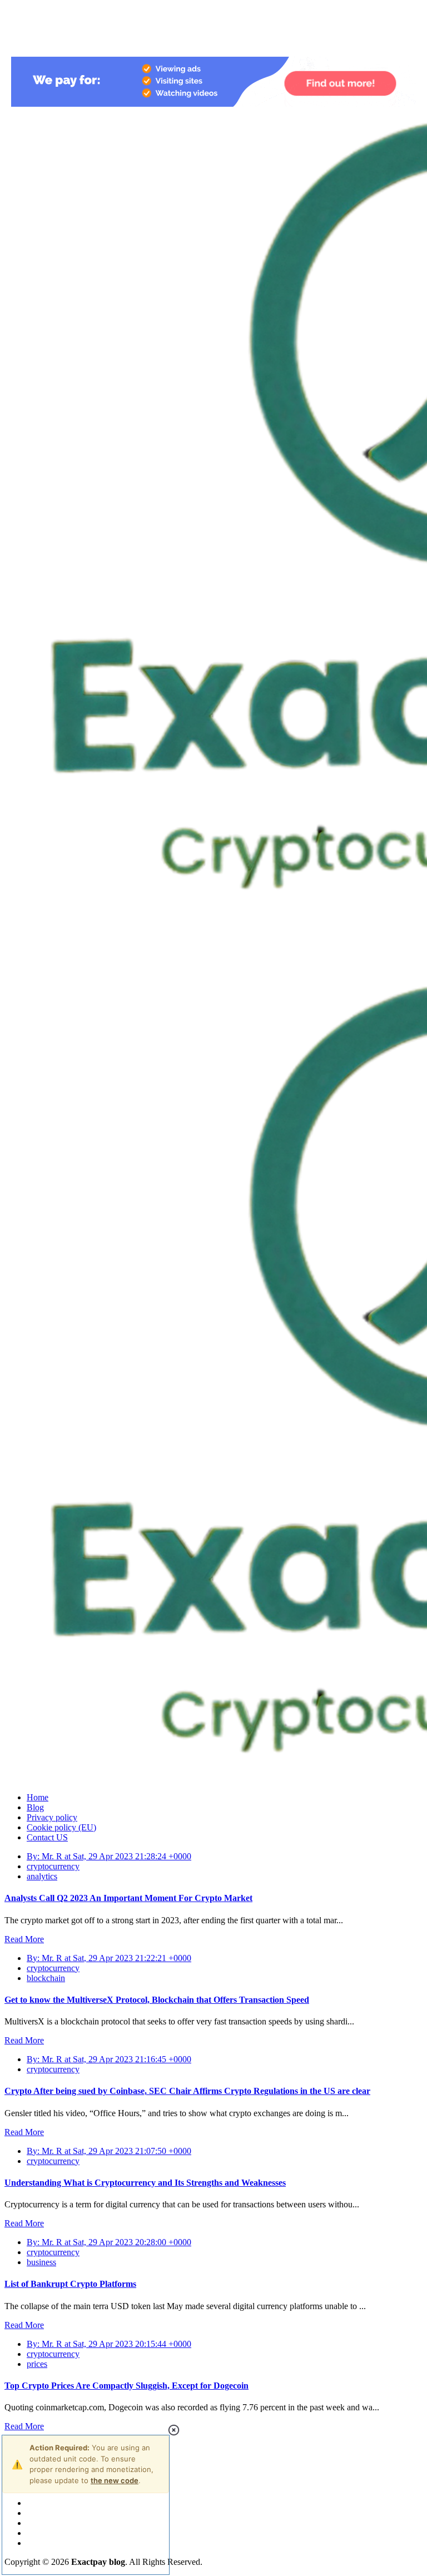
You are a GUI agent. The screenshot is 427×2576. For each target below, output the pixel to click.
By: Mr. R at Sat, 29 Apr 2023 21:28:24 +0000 (109, 1856)
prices (37, 2364)
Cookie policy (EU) (61, 1827)
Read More (24, 1939)
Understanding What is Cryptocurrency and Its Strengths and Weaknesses (145, 2183)
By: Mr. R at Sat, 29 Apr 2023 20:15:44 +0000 (109, 2344)
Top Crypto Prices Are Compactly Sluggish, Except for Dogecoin (126, 2386)
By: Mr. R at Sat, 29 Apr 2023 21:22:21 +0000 (109, 1958)
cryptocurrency (53, 1866)
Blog (35, 1807)
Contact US (47, 1837)
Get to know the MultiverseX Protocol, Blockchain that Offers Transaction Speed (157, 2000)
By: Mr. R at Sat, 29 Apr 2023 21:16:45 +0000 (109, 2059)
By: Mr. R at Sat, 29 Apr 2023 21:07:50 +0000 (109, 2151)
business (41, 2262)
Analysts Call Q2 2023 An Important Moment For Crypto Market (128, 1898)
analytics (42, 1876)
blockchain (46, 1978)
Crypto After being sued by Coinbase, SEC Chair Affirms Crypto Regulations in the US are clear (187, 2091)
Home (38, 1797)
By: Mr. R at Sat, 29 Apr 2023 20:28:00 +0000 (109, 2242)
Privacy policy (52, 1817)
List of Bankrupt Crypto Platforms (70, 2284)
